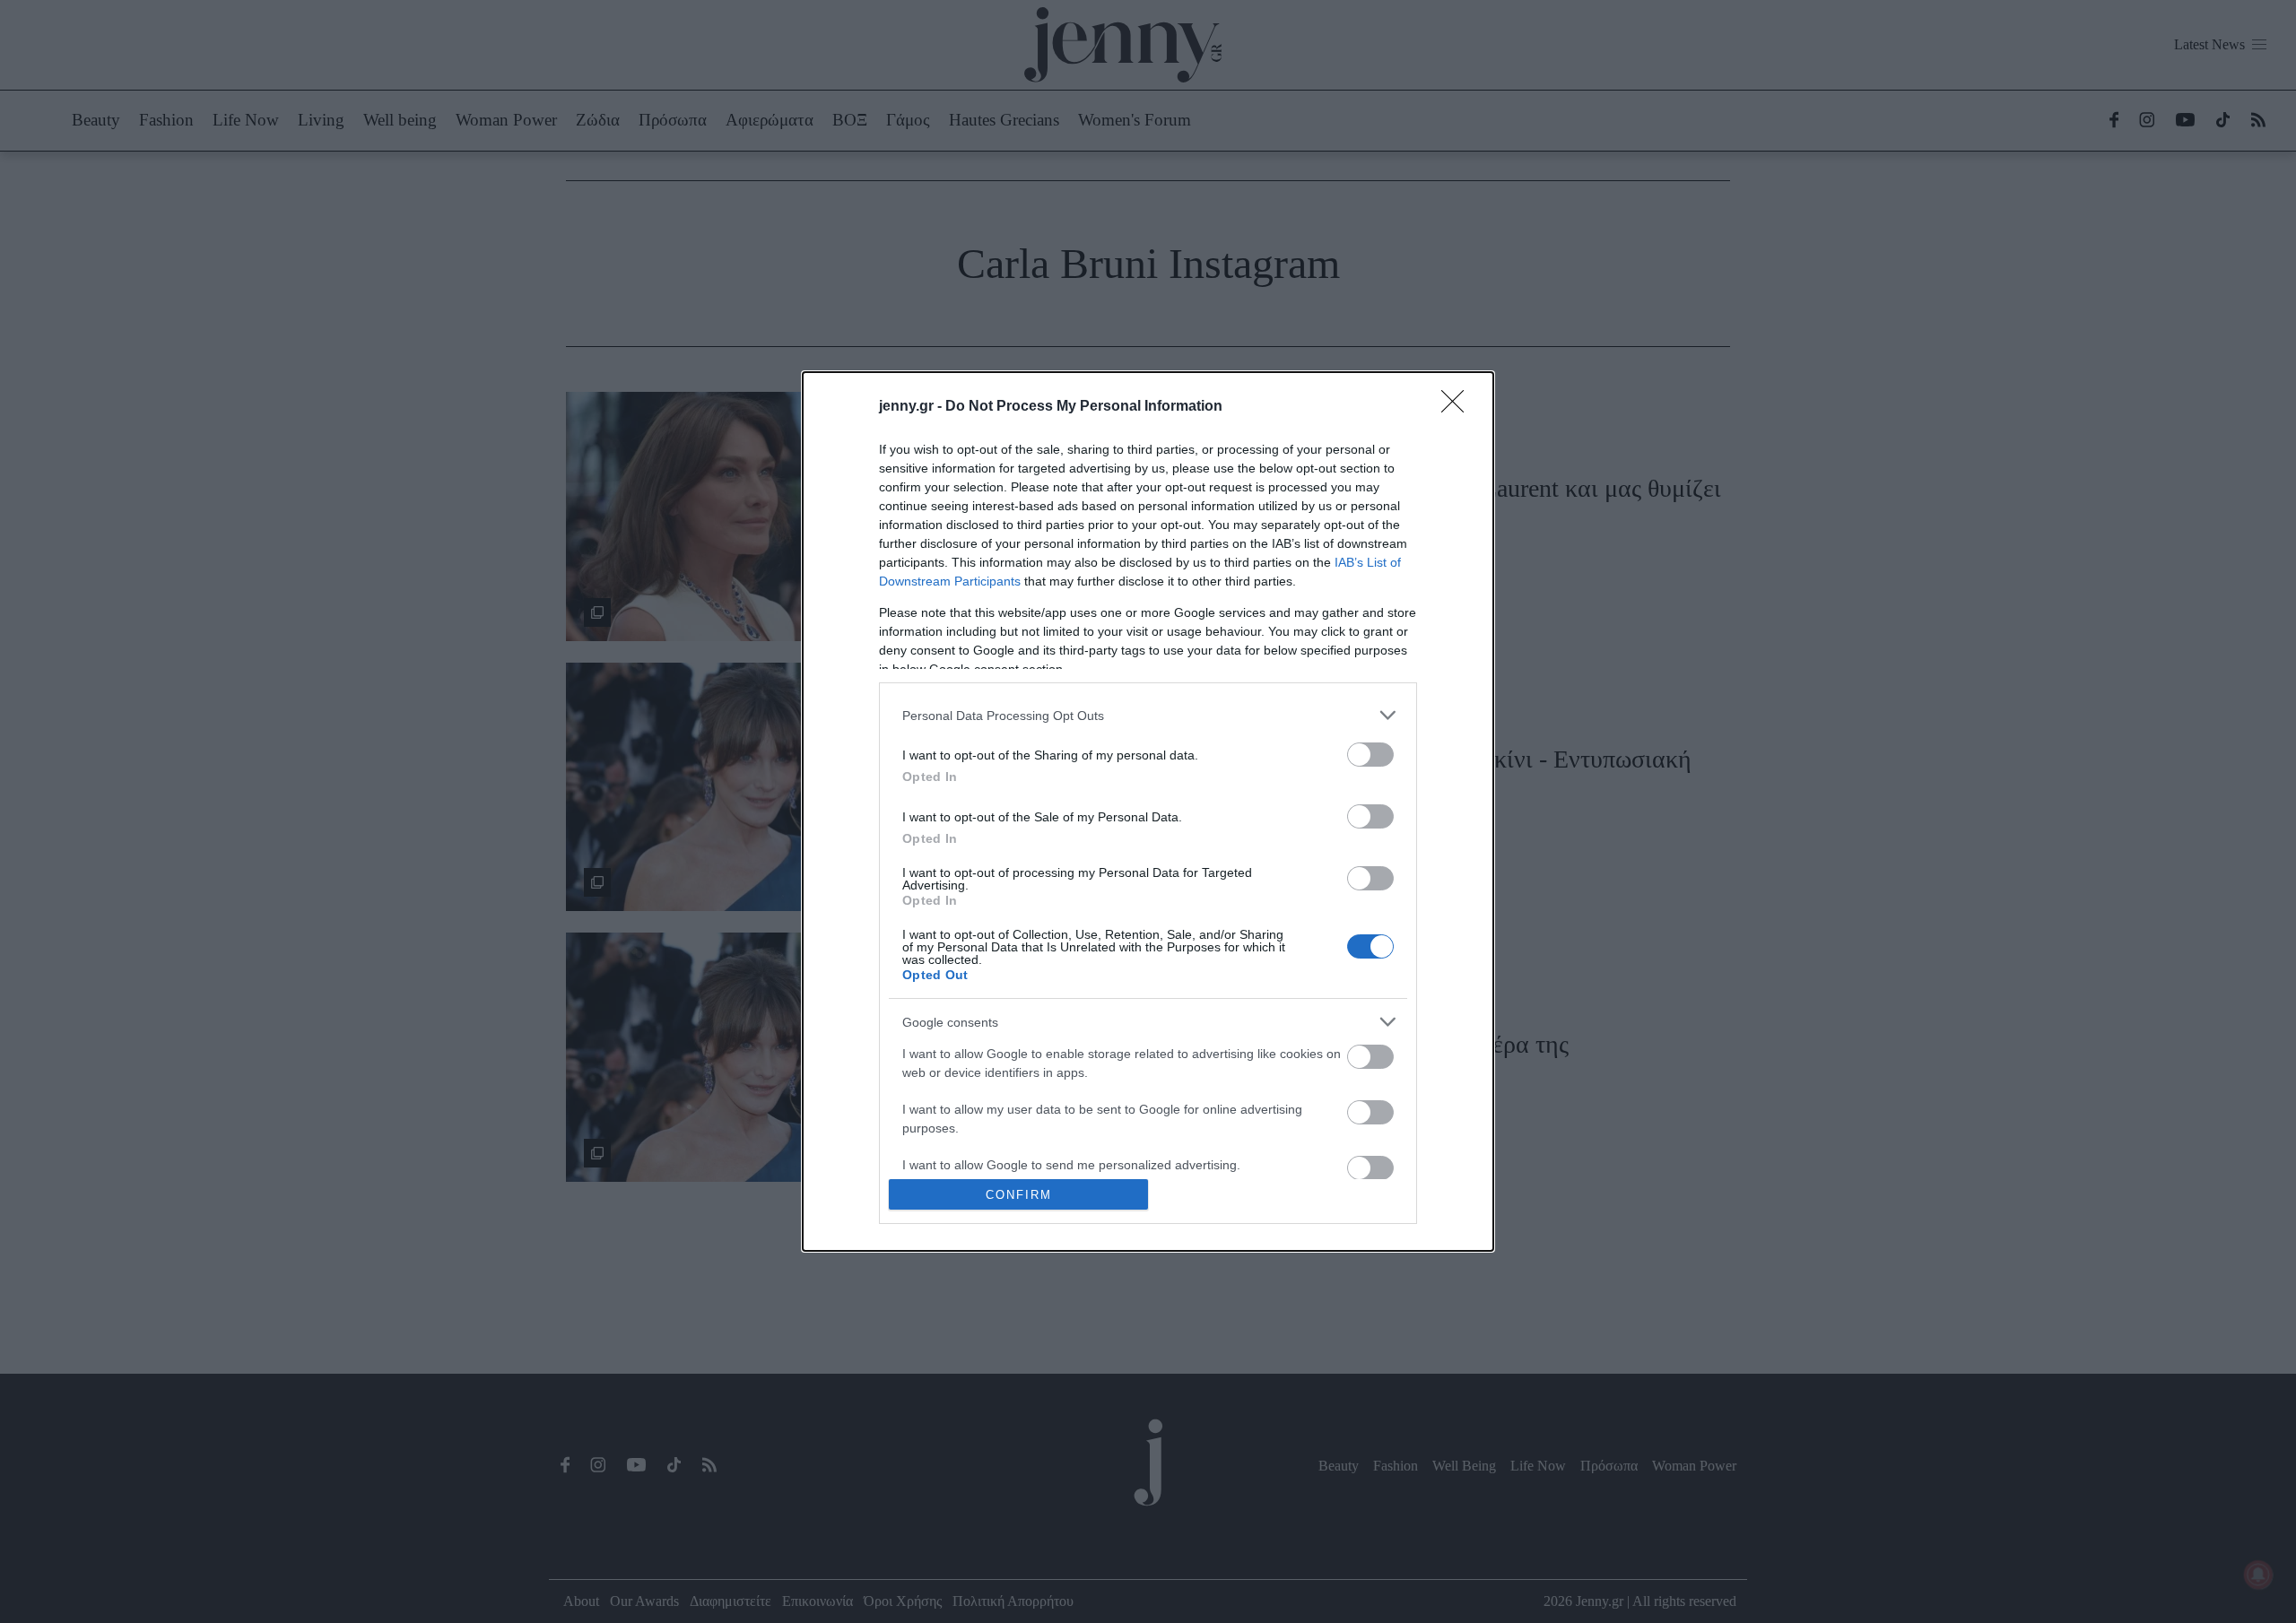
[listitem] (1148, 715)
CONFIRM (1019, 1195)
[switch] (1370, 755)
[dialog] (1148, 811)
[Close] (1458, 407)
